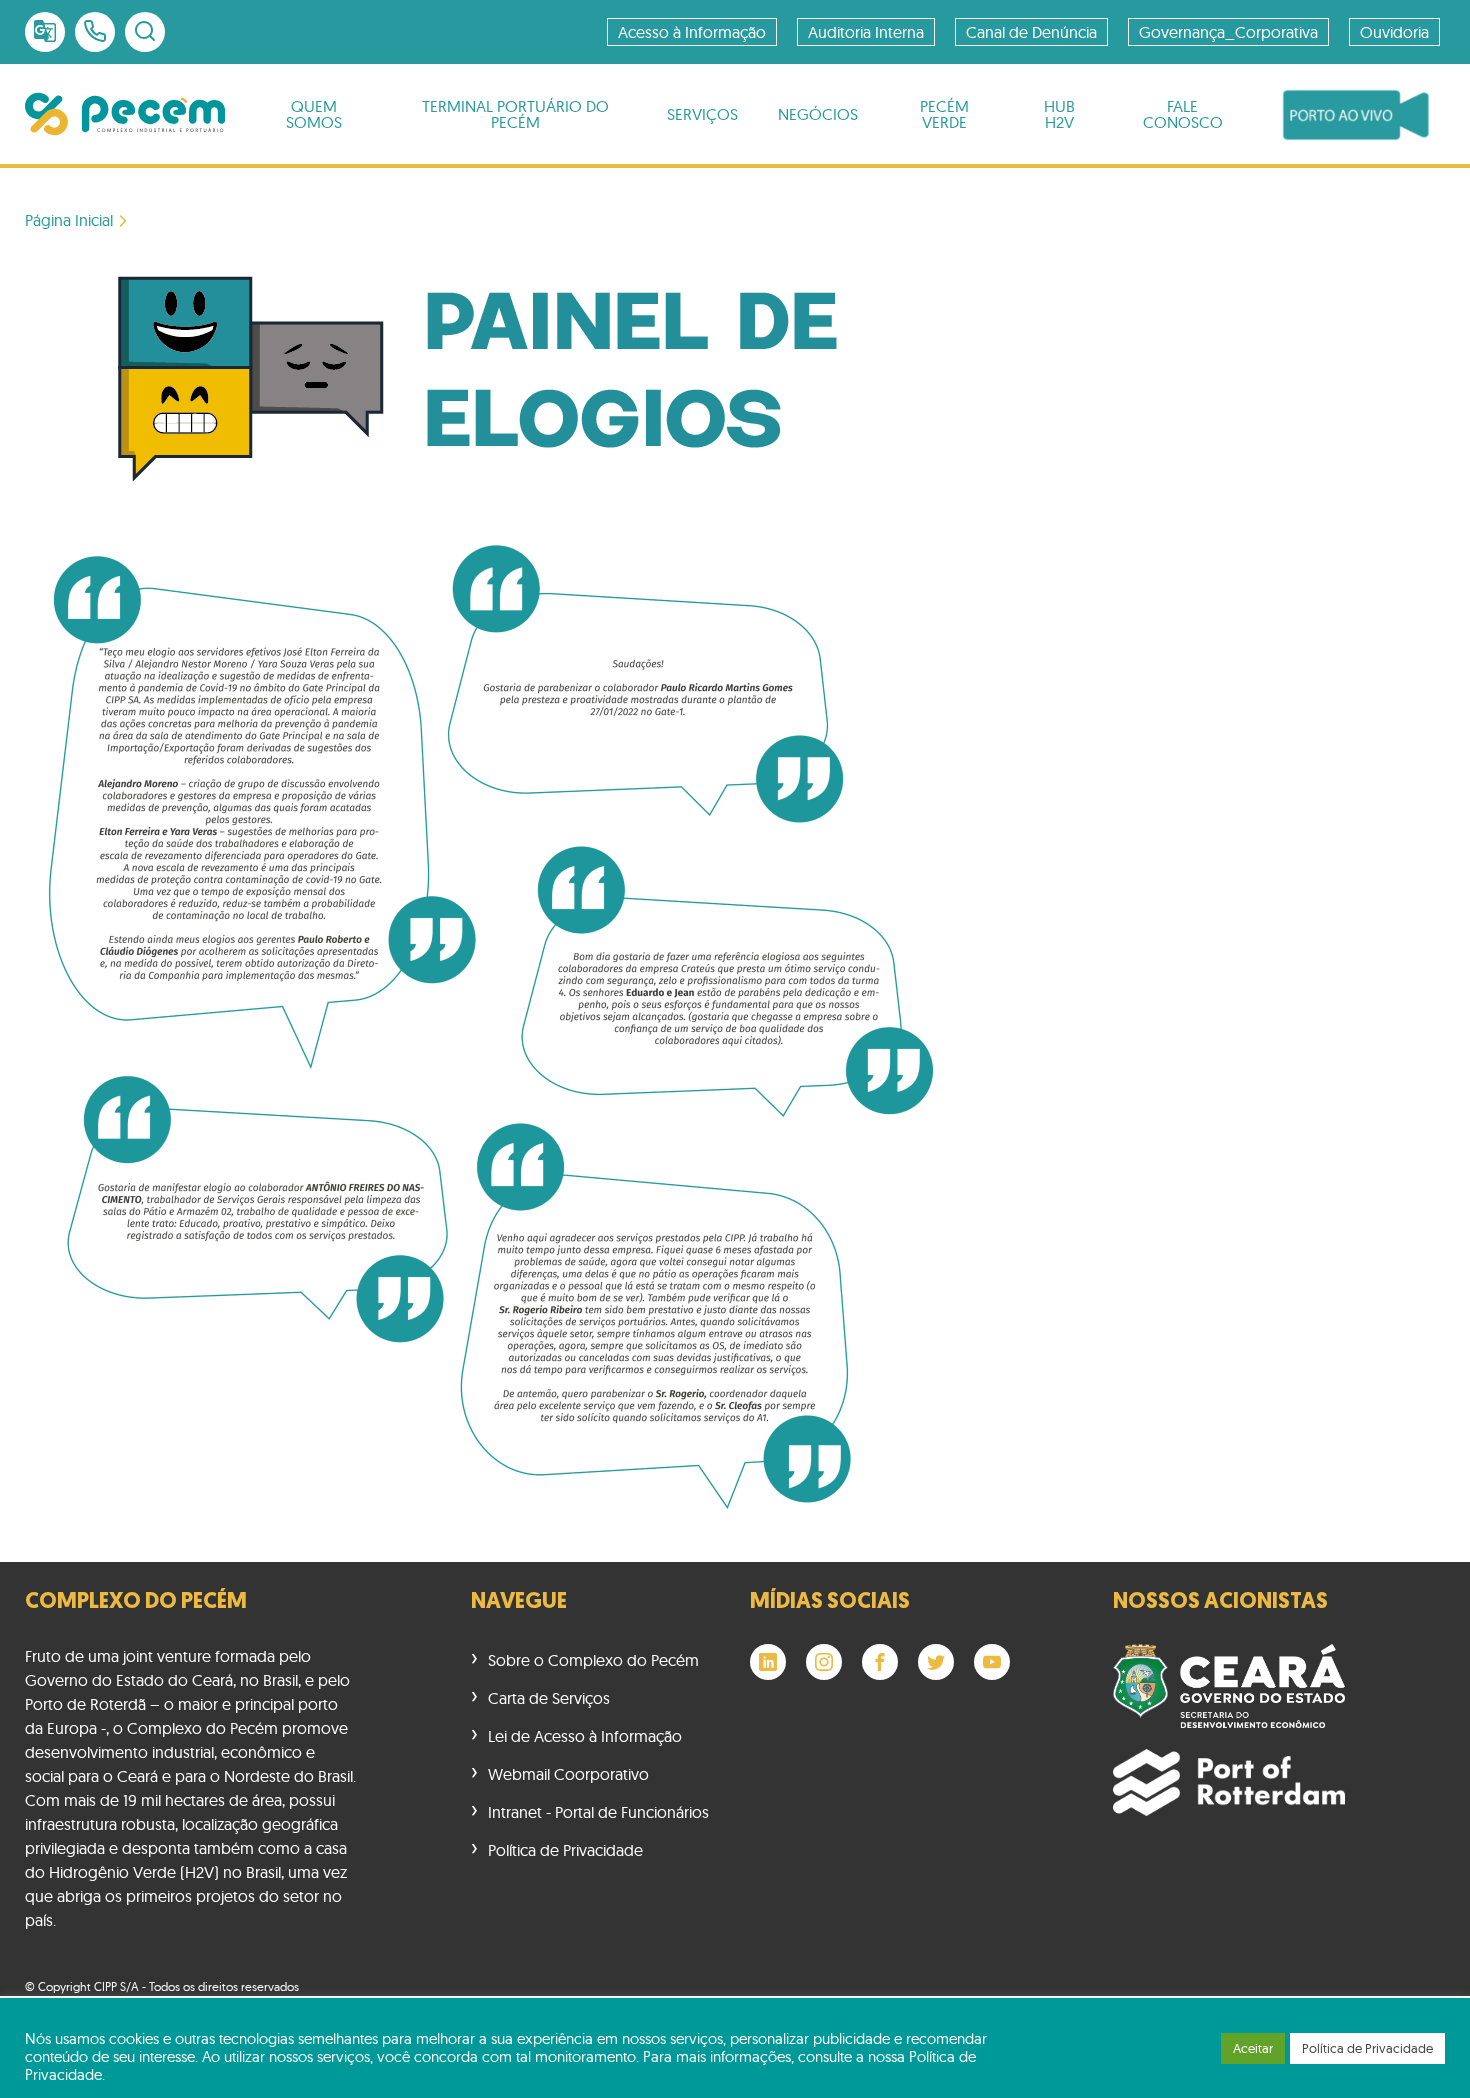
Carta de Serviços (549, 1698)
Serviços (702, 114)
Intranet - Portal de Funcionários (598, 1812)
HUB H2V (1059, 114)
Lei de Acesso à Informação (585, 1736)
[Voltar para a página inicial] (125, 114)
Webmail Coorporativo (568, 1774)
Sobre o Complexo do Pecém (593, 1660)
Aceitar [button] (1253, 2048)
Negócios (818, 114)
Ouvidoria (1394, 32)
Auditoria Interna (866, 32)
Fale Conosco (1183, 114)
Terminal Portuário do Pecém (515, 114)
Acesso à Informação (692, 32)
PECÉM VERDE (944, 114)
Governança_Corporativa (1228, 32)
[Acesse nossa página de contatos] (95, 32)
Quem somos (314, 114)
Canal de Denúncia (1031, 32)
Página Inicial (69, 220)
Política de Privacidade (565, 1850)
